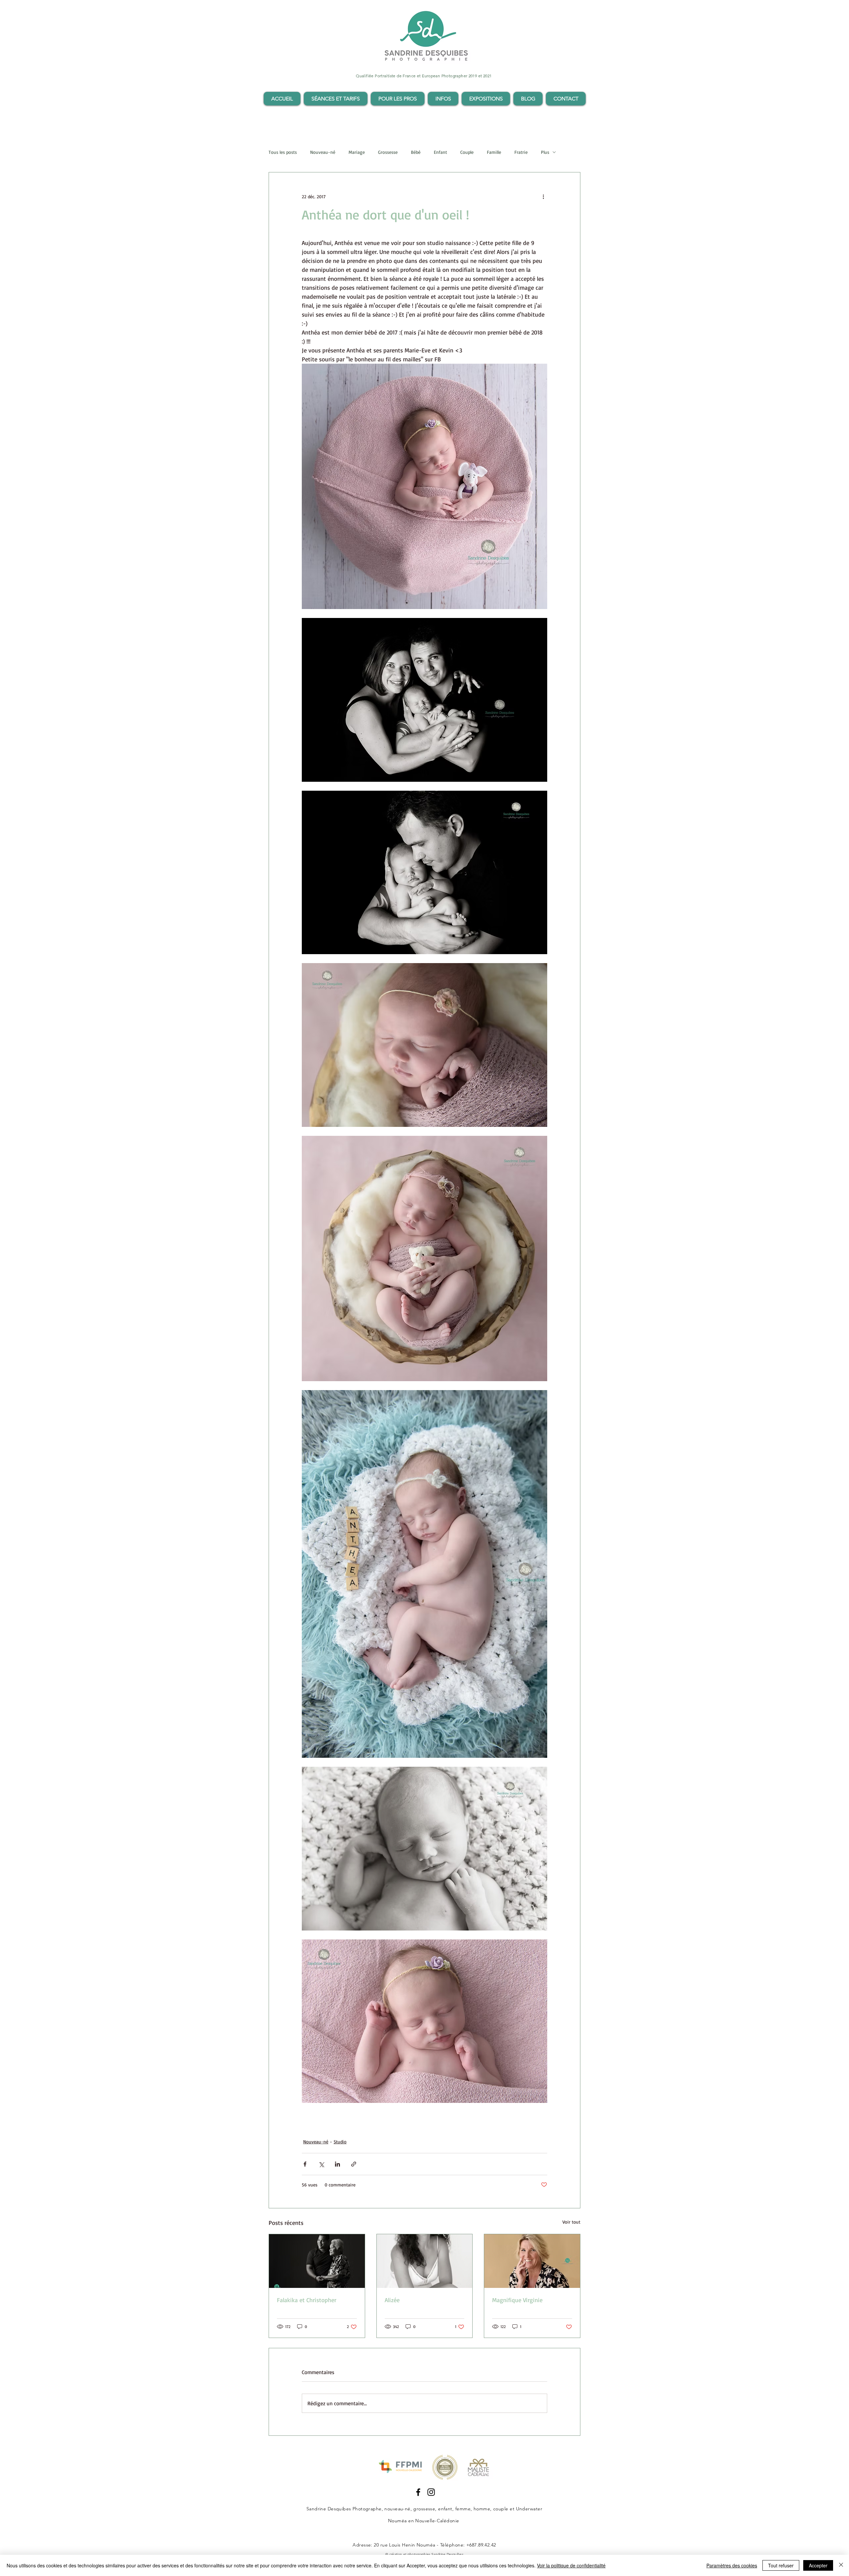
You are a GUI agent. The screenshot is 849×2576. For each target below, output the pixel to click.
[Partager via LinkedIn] (337, 2164)
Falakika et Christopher (307, 2300)
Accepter (818, 2565)
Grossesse (388, 152)
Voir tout (571, 2222)
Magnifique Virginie (517, 2300)
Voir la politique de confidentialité (571, 2565)
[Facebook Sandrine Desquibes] (418, 2492)
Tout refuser (781, 2565)
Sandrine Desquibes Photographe (344, 2509)
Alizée (392, 2300)
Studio (340, 2142)
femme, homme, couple (482, 2509)
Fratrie (521, 152)
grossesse (424, 2509)
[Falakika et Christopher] (317, 2261)
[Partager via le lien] (354, 2164)
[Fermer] (841, 2565)
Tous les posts (283, 152)
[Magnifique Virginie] (532, 2261)
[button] (336, 99)
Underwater (529, 2509)
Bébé (416, 152)
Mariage (357, 152)
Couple (467, 152)
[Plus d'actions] (543, 196)
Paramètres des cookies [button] (732, 2565)
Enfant (440, 152)
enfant (445, 2509)
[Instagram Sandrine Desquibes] (431, 2492)
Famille (494, 152)
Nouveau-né (323, 152)
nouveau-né (397, 2509)
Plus (545, 152)
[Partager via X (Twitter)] (321, 2164)
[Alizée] (425, 2261)
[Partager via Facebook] (305, 2164)
